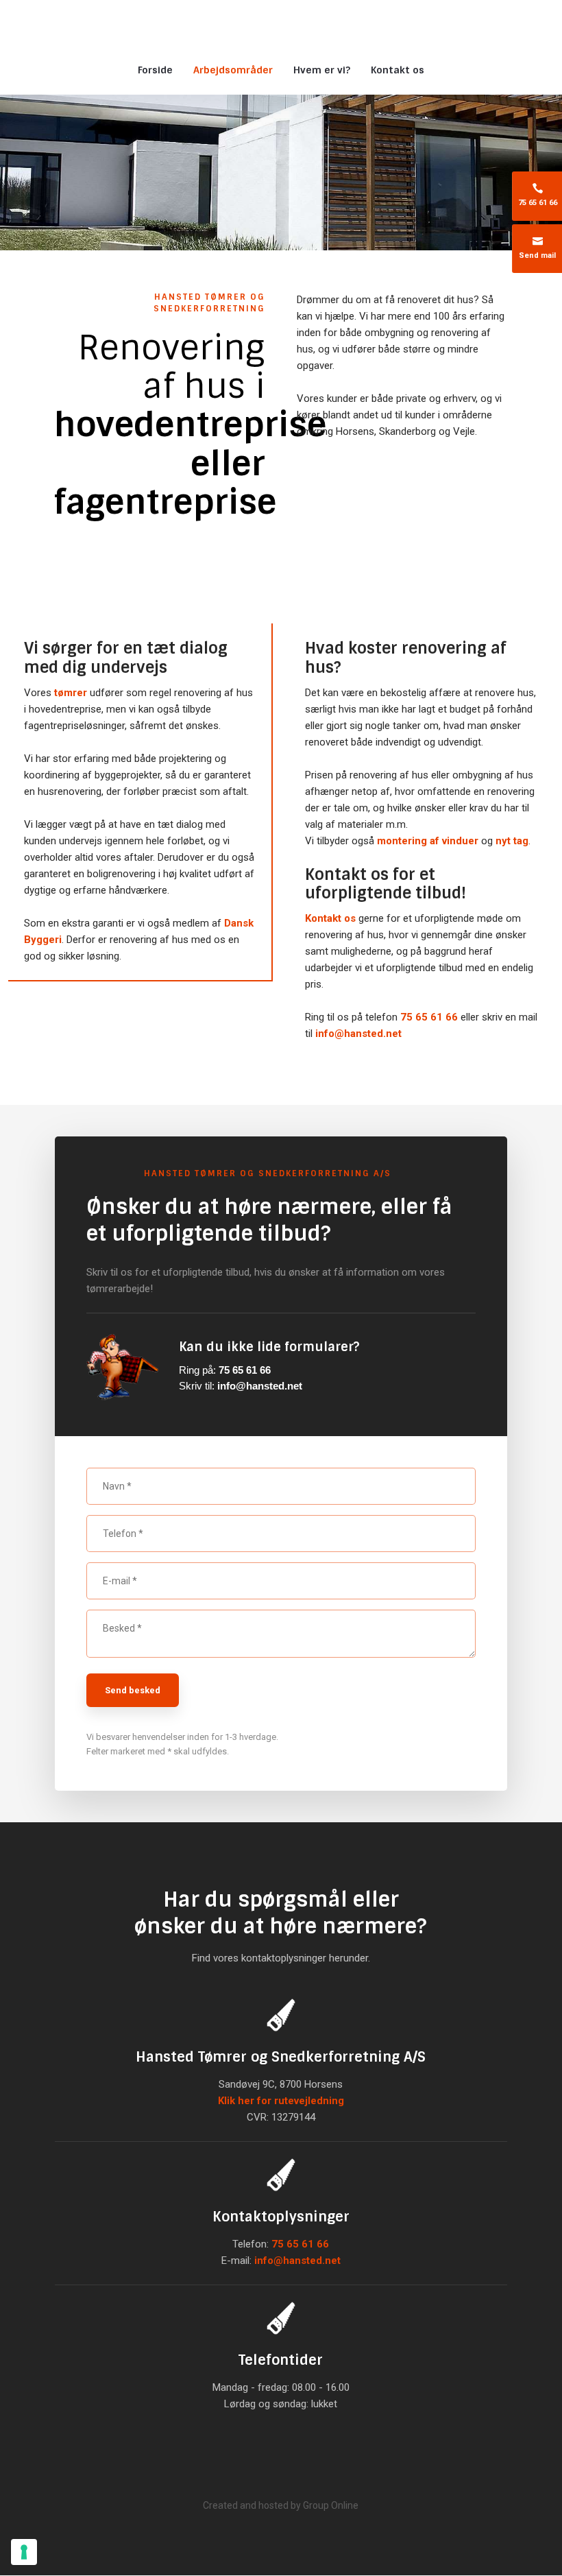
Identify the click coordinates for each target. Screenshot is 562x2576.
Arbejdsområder (233, 70)
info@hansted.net (358, 1034)
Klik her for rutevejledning (281, 2101)
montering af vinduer (428, 841)
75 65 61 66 (429, 1017)
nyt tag (512, 841)
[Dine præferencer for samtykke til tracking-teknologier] (24, 2552)
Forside (155, 70)
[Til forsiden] (281, 25)
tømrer (71, 693)
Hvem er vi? (322, 70)
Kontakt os (398, 70)
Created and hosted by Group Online (281, 2505)
